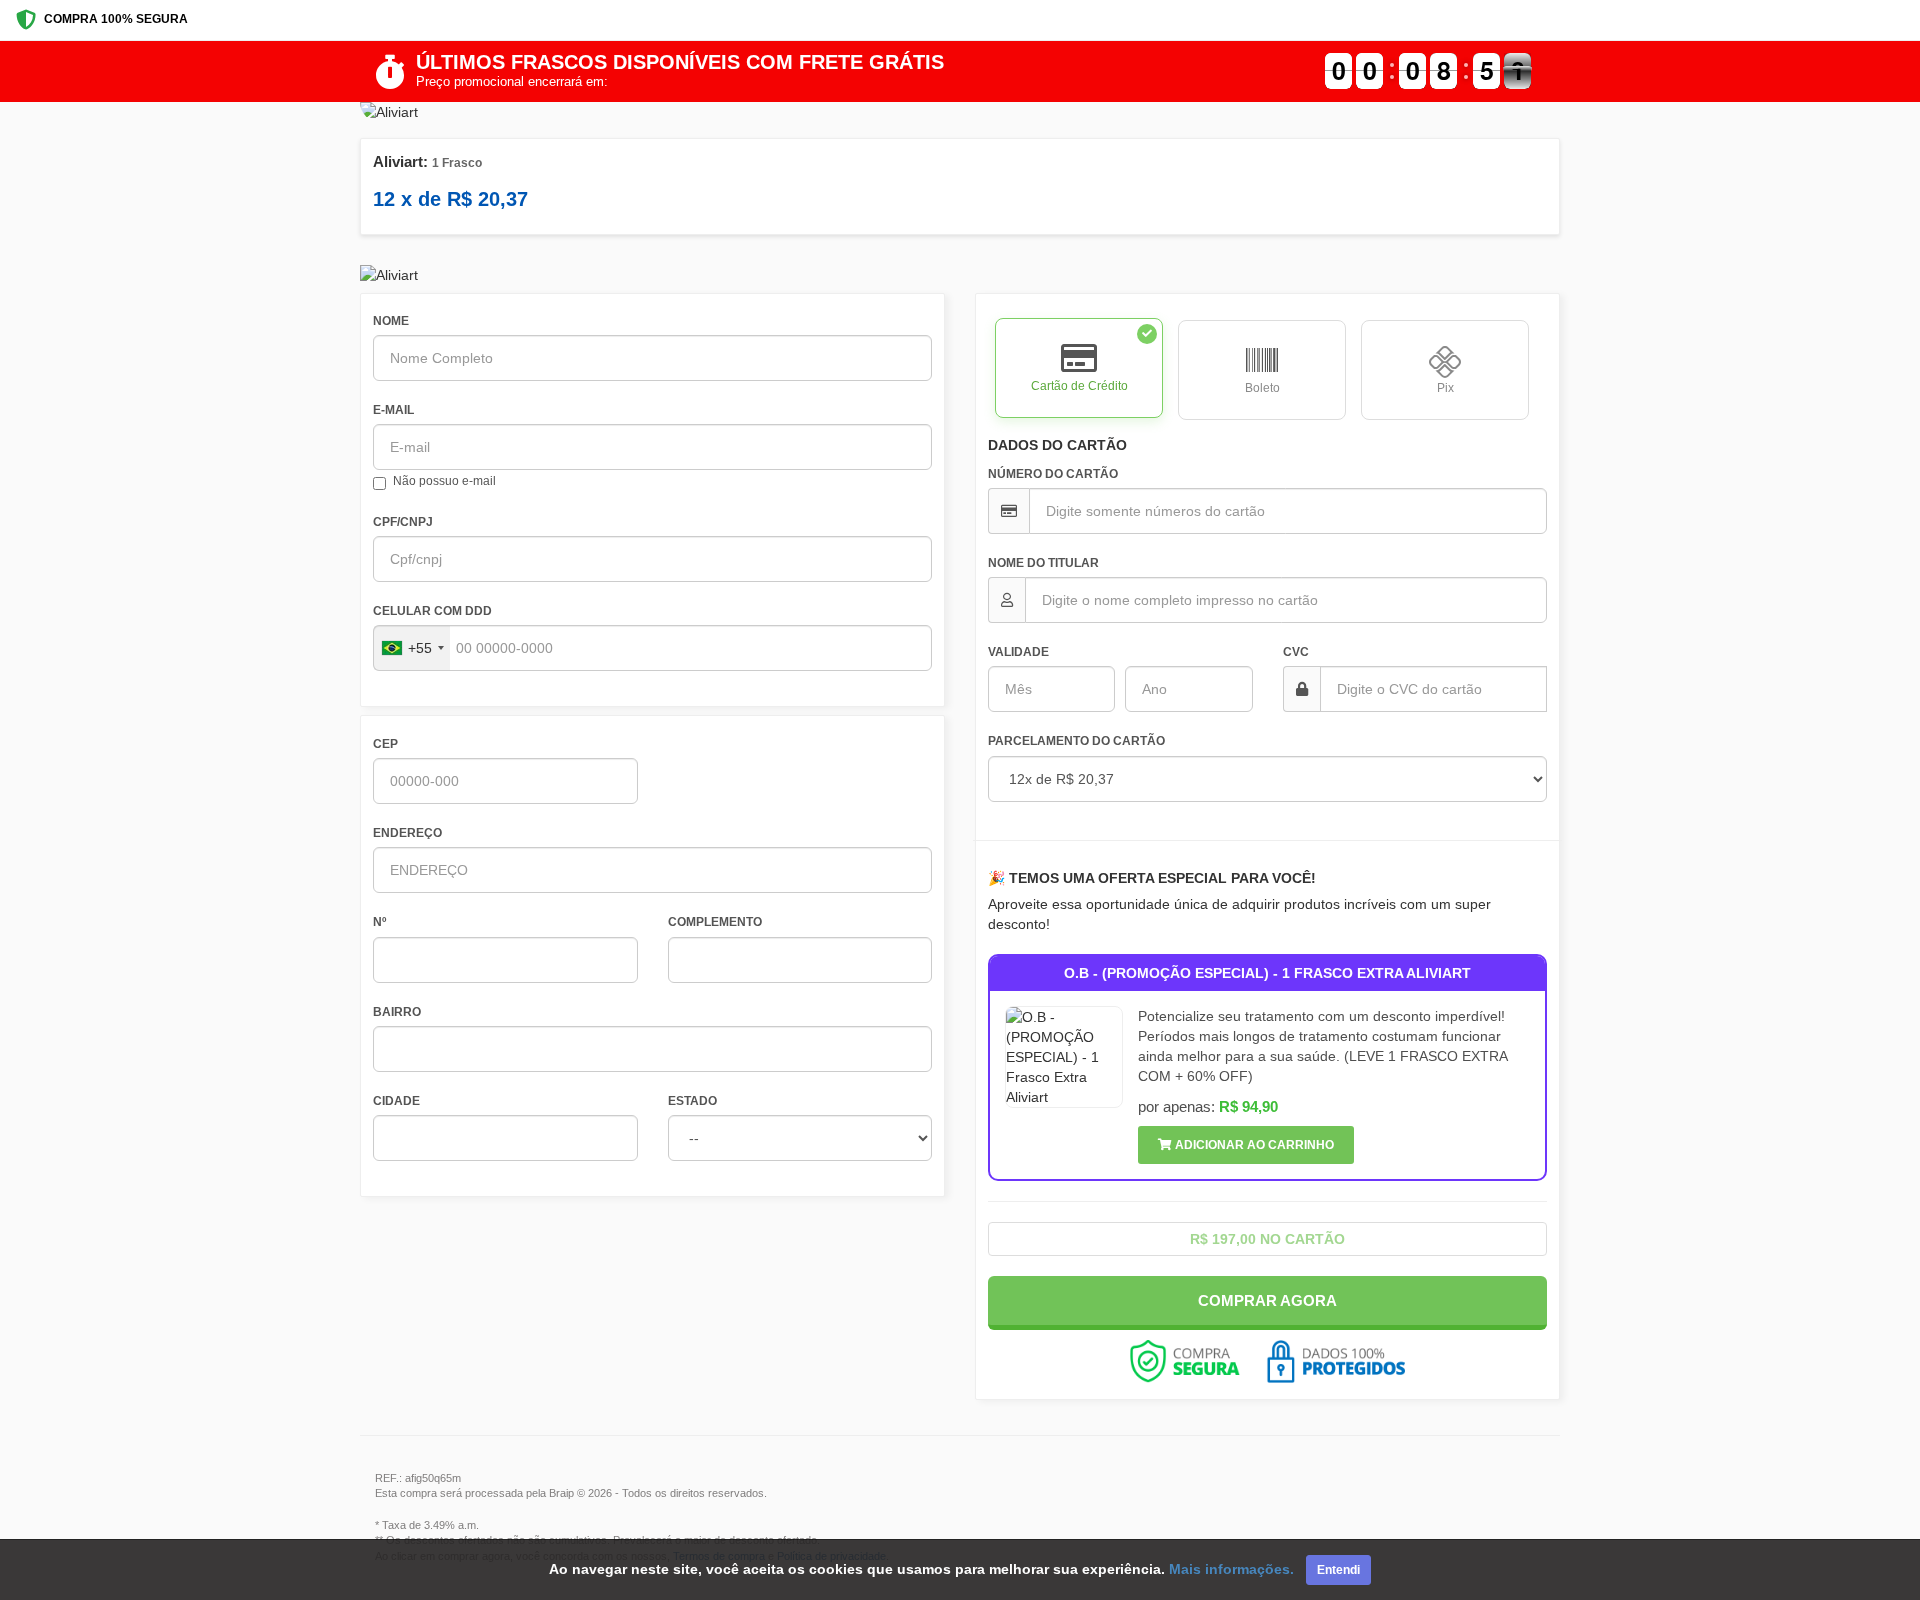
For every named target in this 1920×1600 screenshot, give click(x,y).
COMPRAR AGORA (1267, 1300)
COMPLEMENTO (715, 922)
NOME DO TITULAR (1043, 563)
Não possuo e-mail (444, 481)
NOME (391, 321)
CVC (1296, 652)
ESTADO (692, 1101)
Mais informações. (1231, 1569)
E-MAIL (393, 410)
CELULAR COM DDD (432, 611)
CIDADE (396, 1101)
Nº (379, 922)
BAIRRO (397, 1012)
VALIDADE (1018, 652)
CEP (385, 744)
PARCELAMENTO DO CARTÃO (1076, 741)
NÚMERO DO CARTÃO (1053, 474)
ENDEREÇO (407, 833)
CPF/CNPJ (403, 522)
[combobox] (412, 648)
